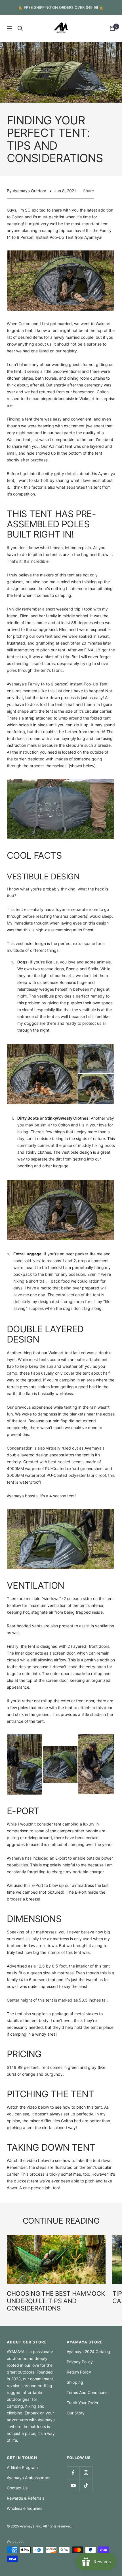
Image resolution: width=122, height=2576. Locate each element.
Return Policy (79, 2372)
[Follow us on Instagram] (86, 2473)
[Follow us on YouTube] (73, 2486)
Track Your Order (83, 2403)
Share (89, 191)
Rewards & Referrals (26, 2498)
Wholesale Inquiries (25, 2508)
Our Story (76, 2413)
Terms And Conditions (87, 2392)
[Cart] (112, 28)
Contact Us (17, 2488)
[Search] (20, 28)
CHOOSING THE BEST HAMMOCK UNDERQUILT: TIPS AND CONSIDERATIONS (56, 2301)
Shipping (75, 2382)
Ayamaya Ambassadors (29, 2478)
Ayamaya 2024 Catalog (88, 2352)
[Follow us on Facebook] (73, 2473)
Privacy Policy (80, 2362)
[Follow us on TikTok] (86, 2486)
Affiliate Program (22, 2467)
